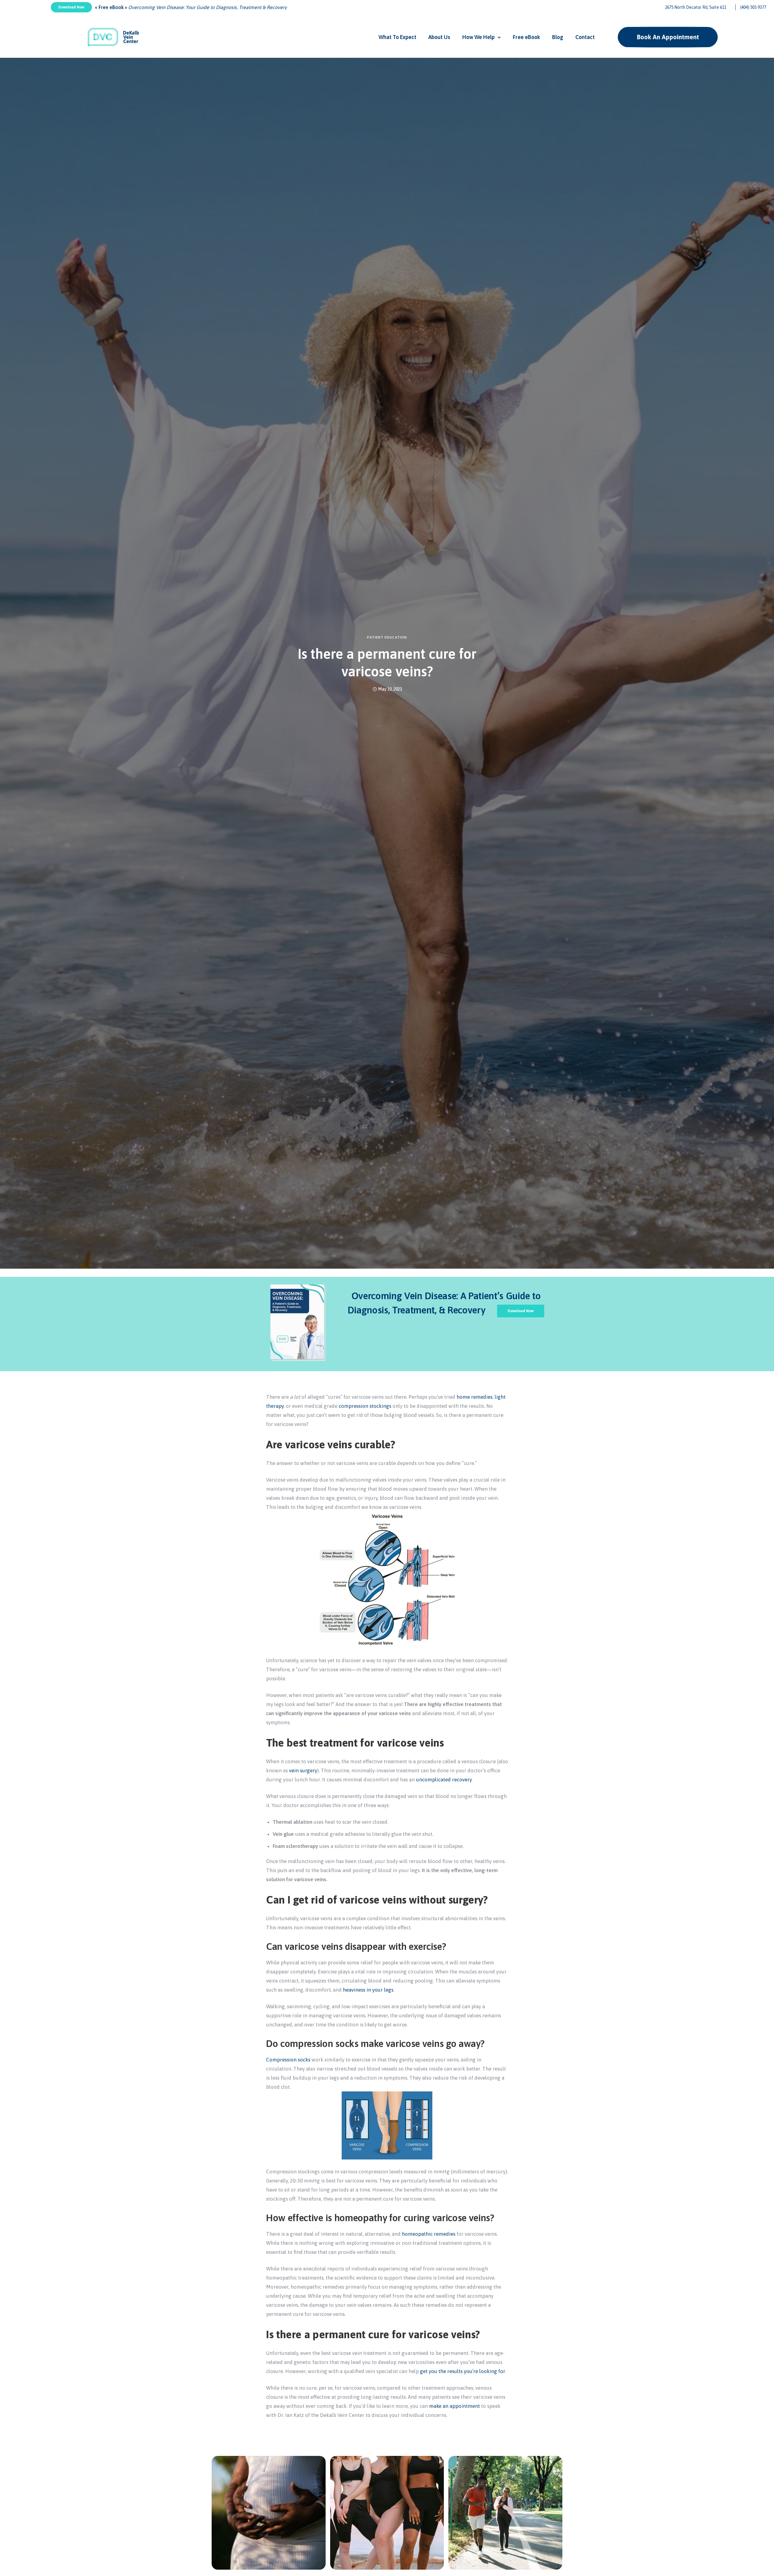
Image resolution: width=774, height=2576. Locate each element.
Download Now (71, 7)
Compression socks (288, 2060)
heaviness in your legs (368, 1990)
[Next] (576, 2535)
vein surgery (303, 1770)
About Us (439, 37)
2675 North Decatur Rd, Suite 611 (696, 7)
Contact (585, 37)
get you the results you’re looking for (462, 2371)
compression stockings (365, 1406)
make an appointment (454, 2406)
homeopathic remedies (429, 2234)
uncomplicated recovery (444, 1780)
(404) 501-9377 (753, 7)
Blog (558, 37)
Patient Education (387, 637)
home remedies (475, 1397)
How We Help (478, 37)
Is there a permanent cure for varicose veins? (387, 663)
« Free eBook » (112, 7)
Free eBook (526, 37)
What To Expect (397, 37)
